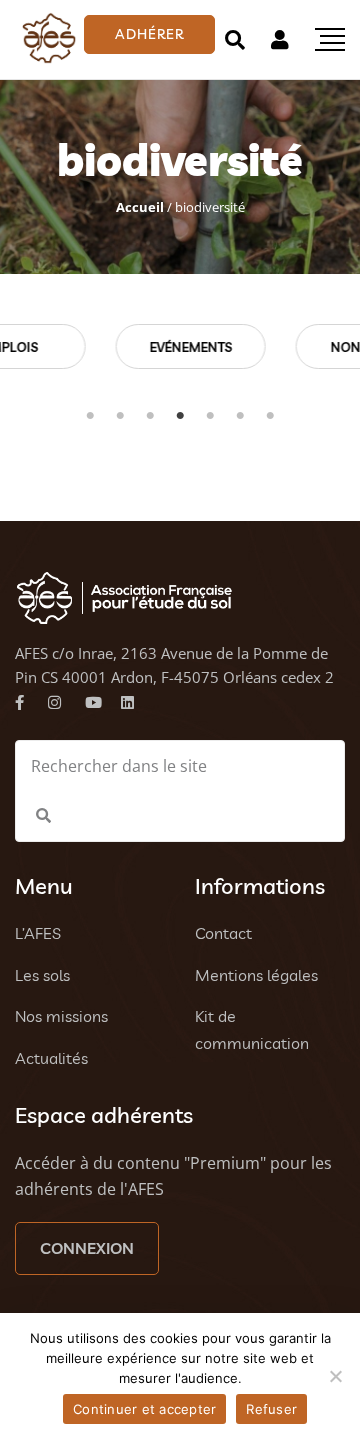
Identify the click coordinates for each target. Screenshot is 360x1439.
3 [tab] (150, 416)
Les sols (42, 975)
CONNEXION (87, 1248)
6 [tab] (240, 416)
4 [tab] (180, 416)
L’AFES (38, 933)
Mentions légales (256, 975)
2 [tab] (120, 416)
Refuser (271, 1409)
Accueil (140, 207)
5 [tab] (210, 416)
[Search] (235, 39)
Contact (223, 933)
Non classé (242, 347)
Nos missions (61, 1016)
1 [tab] (90, 416)
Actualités (51, 1058)
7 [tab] (270, 416)
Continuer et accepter (144, 1409)
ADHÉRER (149, 34)
